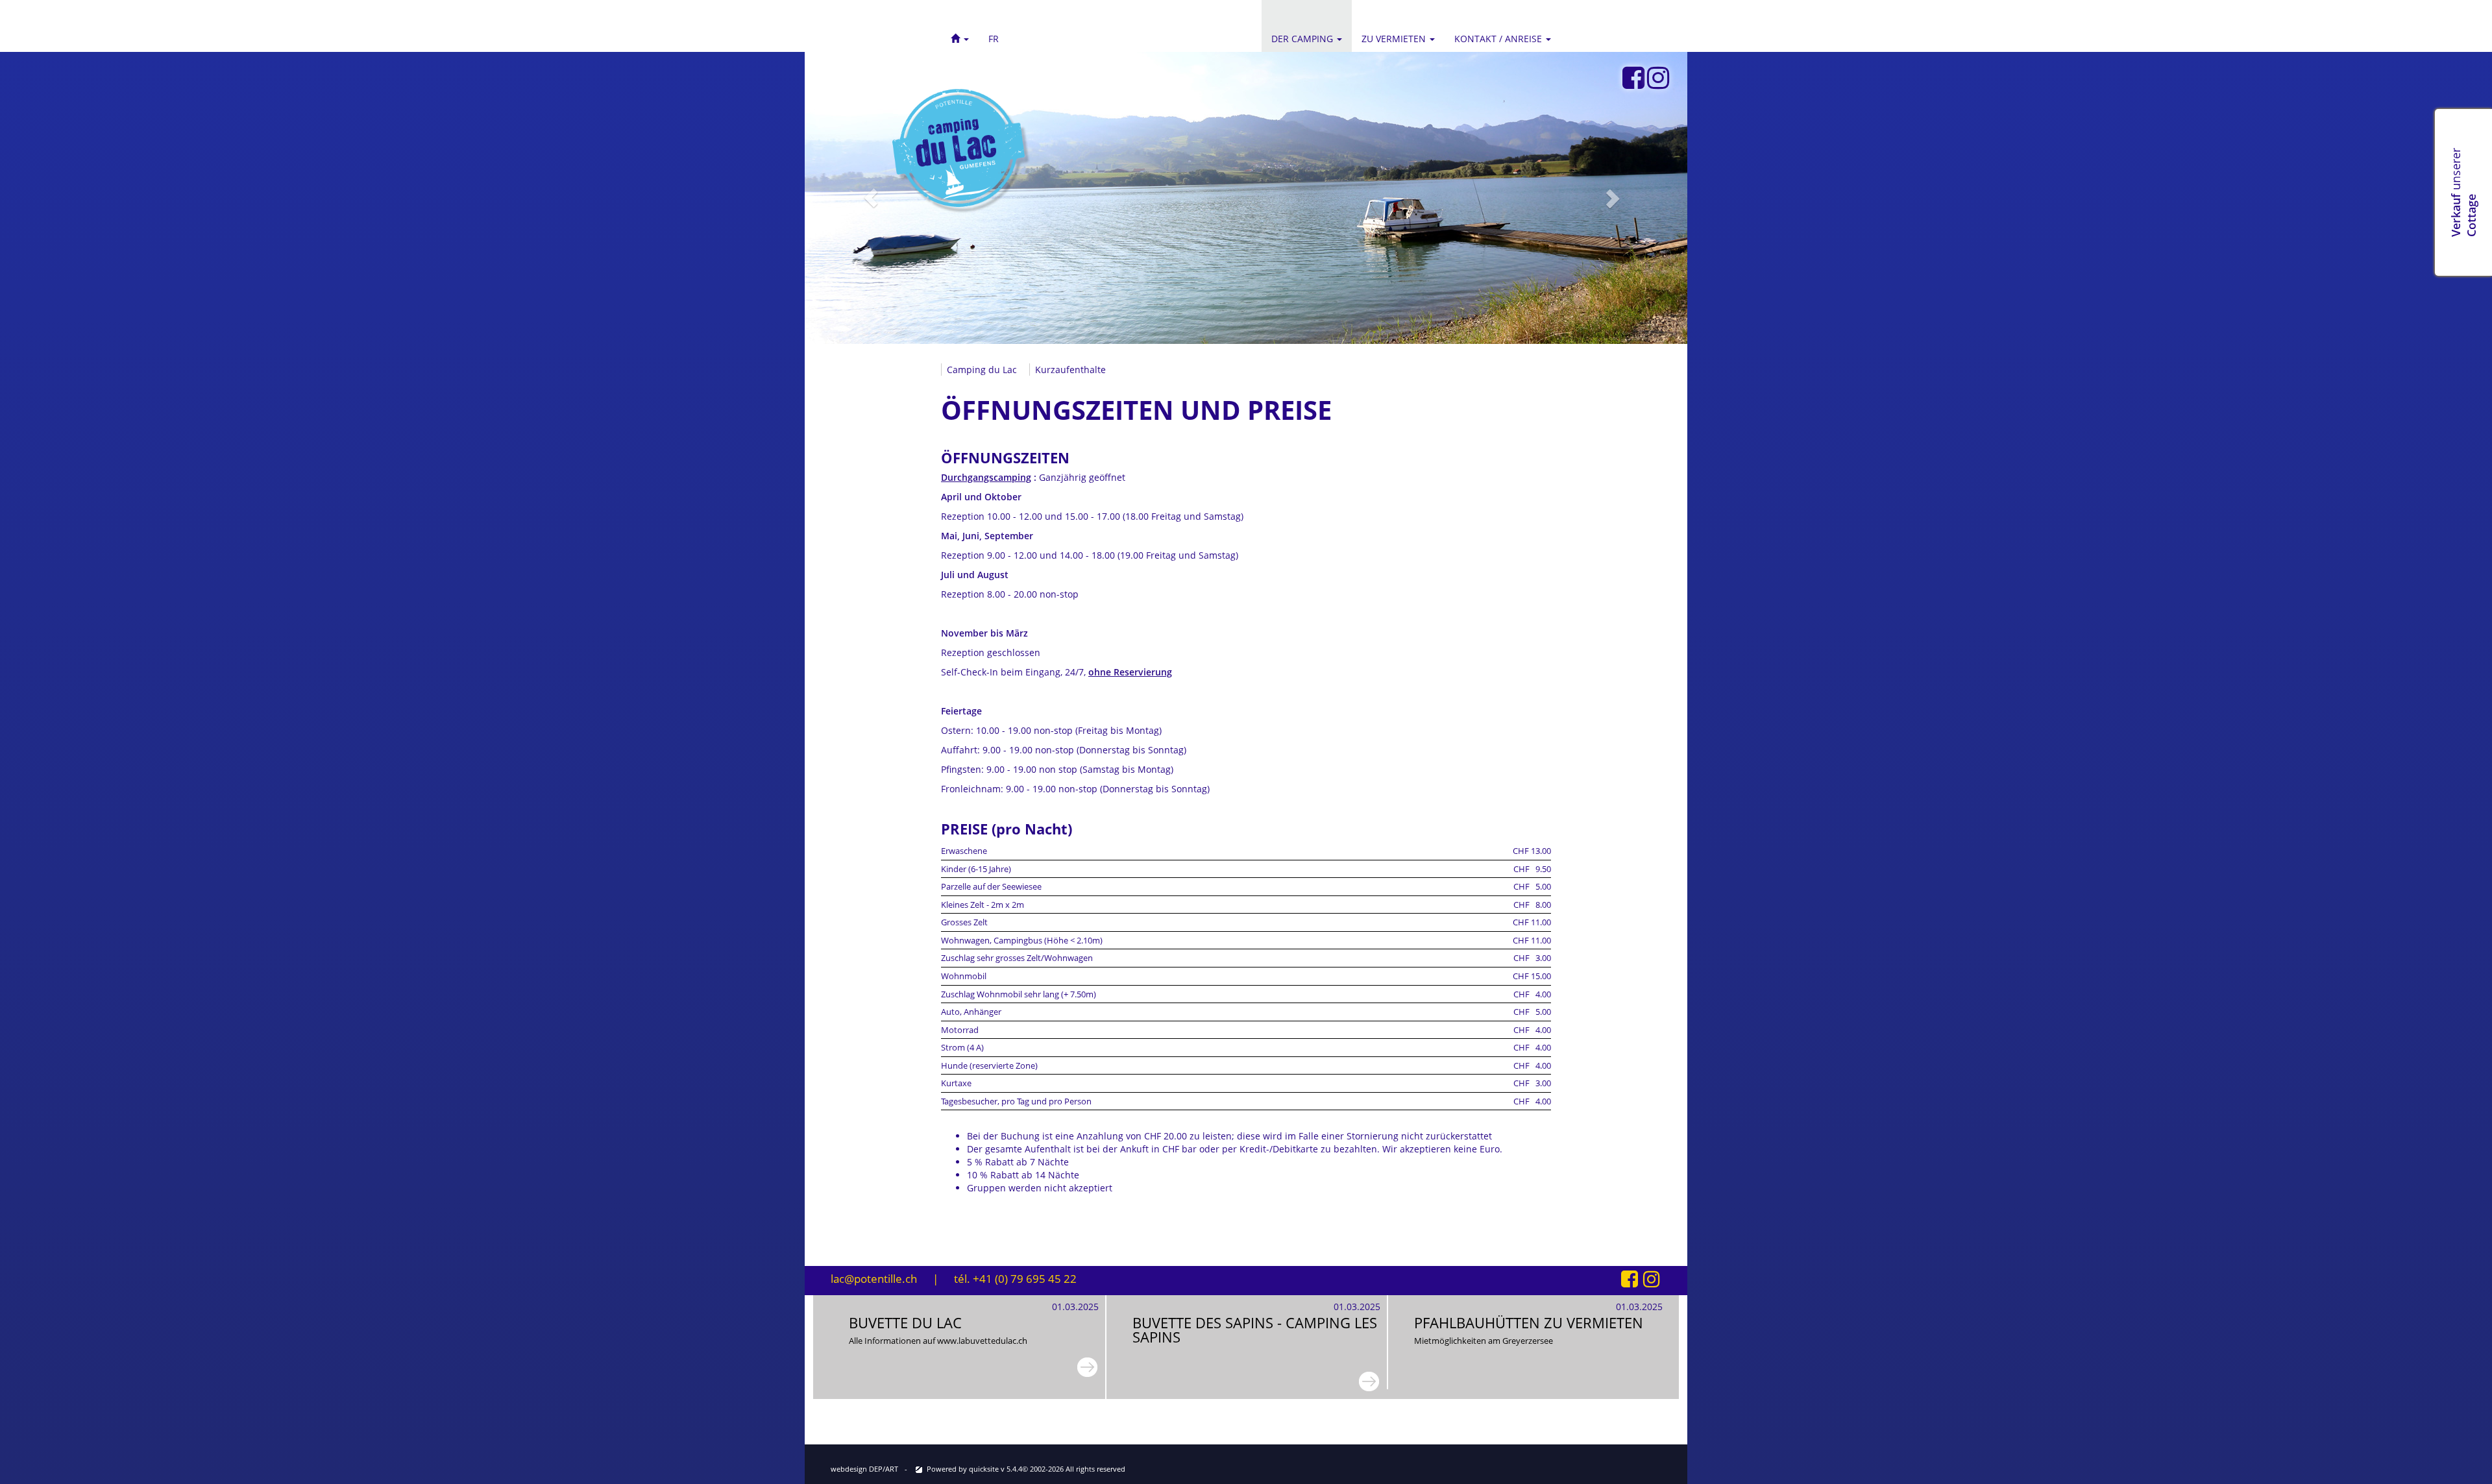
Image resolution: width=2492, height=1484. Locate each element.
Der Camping (1303, 39)
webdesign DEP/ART (864, 1469)
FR (994, 39)
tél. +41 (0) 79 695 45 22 (1015, 1279)
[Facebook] (1633, 78)
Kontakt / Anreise (1499, 39)
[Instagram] (1658, 78)
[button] (960, 26)
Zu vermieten (1395, 39)
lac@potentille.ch (874, 1279)
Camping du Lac (982, 370)
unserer (2463, 192)
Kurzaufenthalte (1070, 370)
